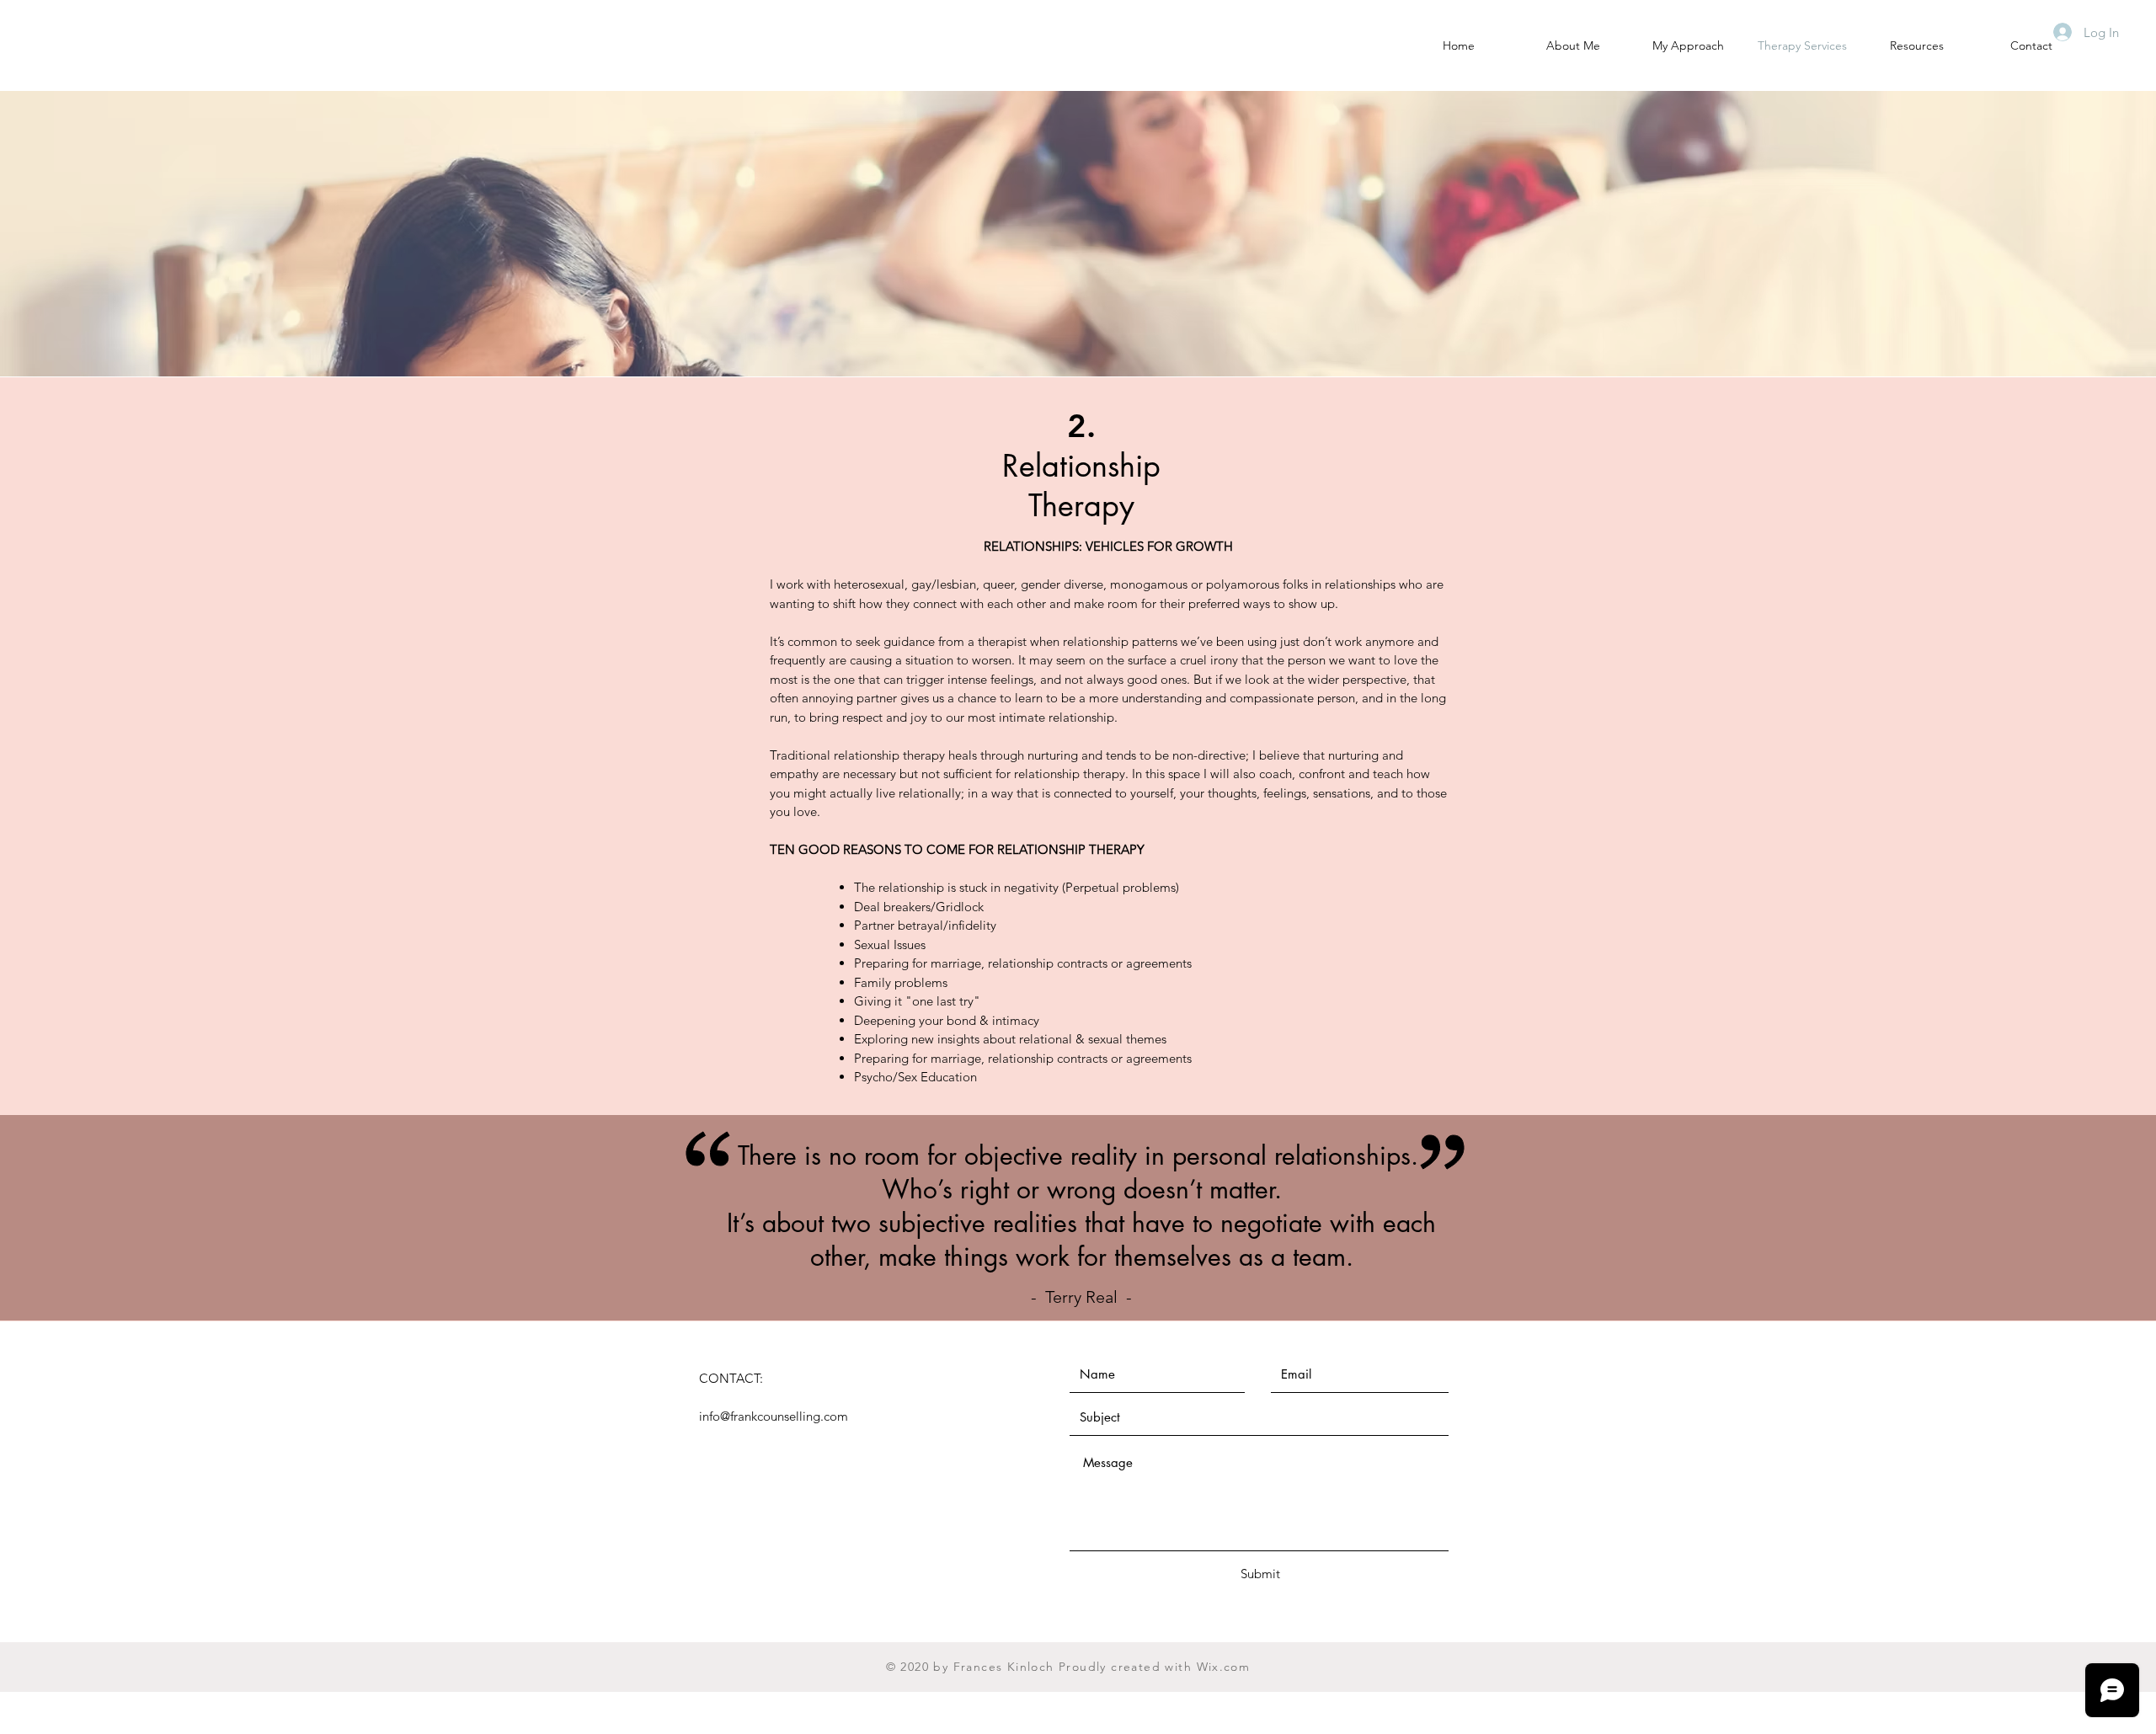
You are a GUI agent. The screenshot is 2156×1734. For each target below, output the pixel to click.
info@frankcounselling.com (774, 1416)
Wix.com (1224, 1667)
